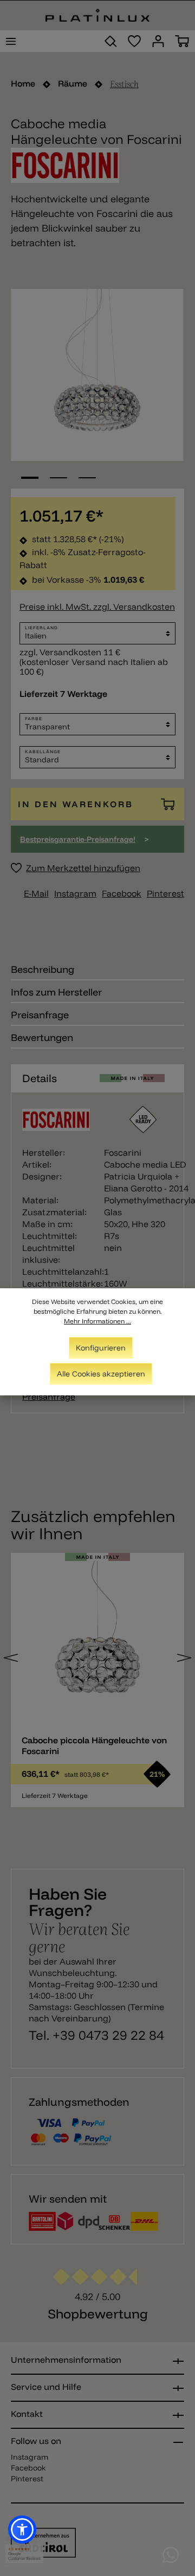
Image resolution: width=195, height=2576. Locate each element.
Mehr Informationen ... (97, 1321)
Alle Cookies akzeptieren (101, 1374)
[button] (22, 2529)
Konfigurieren (101, 1348)
